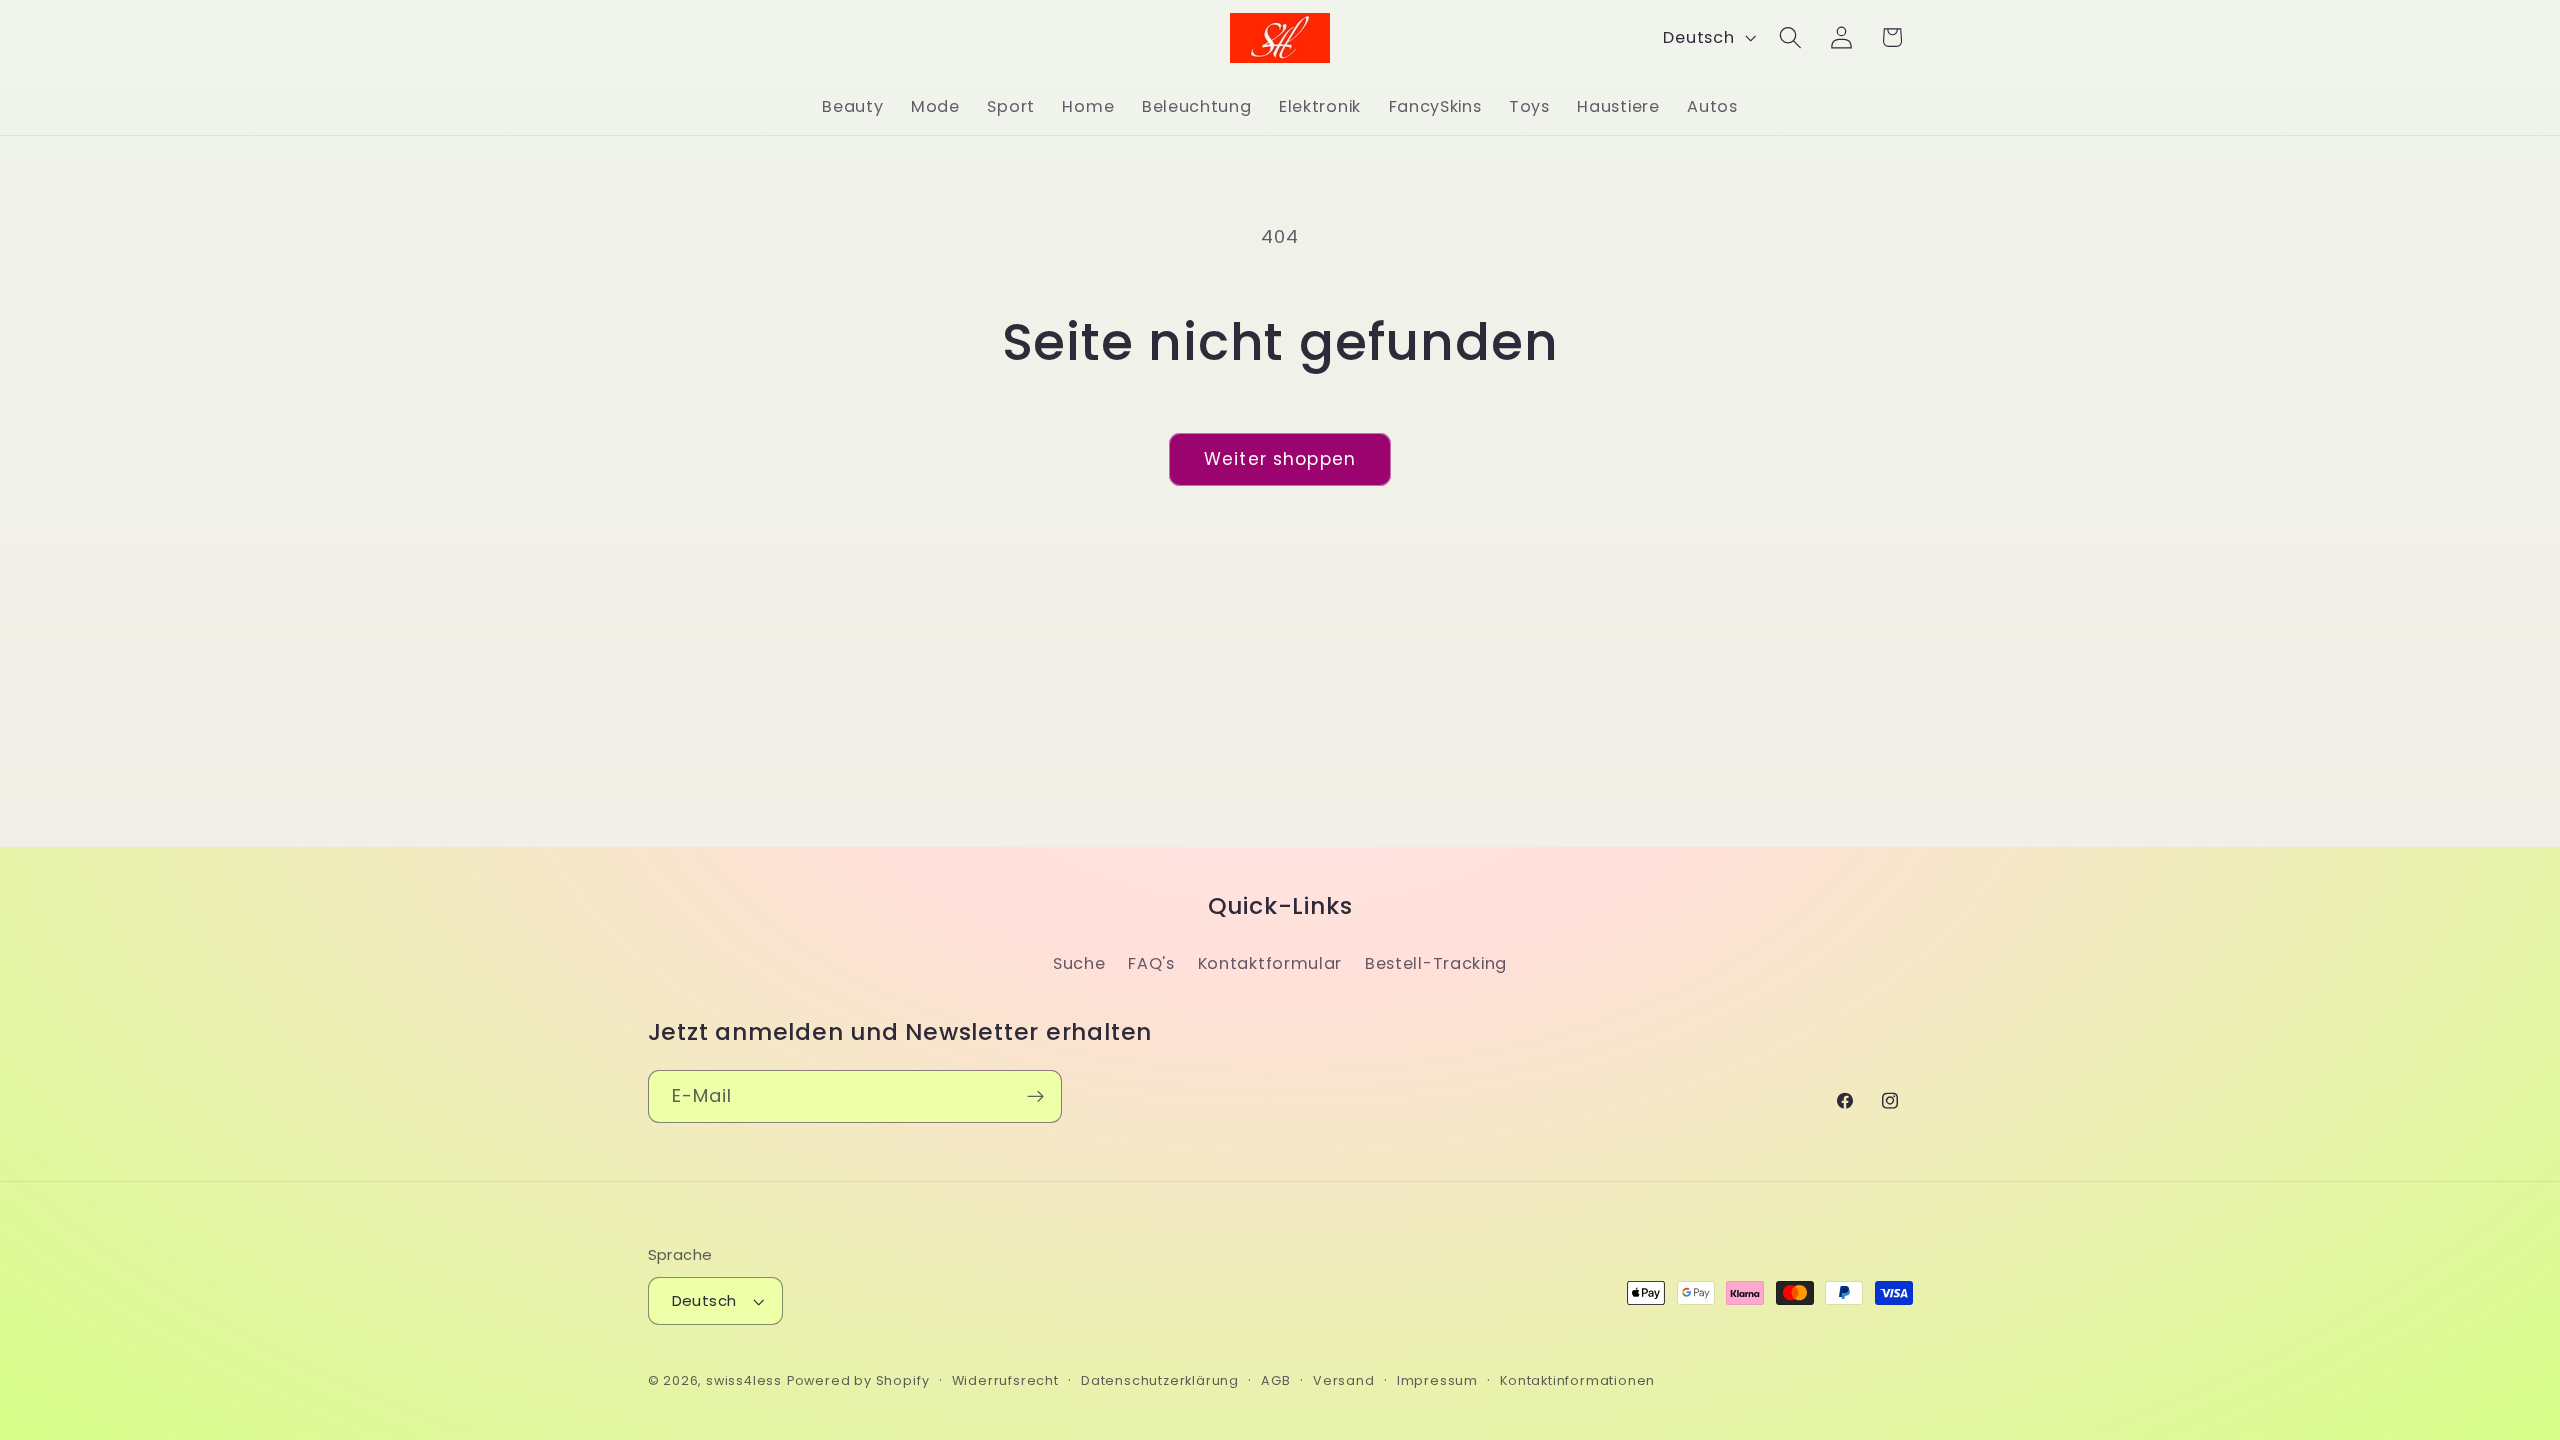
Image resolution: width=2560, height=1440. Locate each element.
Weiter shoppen (1280, 459)
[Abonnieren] (1035, 1097)
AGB (1275, 1380)
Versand (1344, 1380)
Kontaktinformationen (1577, 1380)
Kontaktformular (1270, 963)
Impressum (1437, 1380)
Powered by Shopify (858, 1380)
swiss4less (744, 1380)
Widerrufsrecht (1005, 1380)
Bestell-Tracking (1436, 963)
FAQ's (1151, 963)
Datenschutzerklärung (1160, 1380)
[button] (1790, 37)
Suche (1079, 963)
